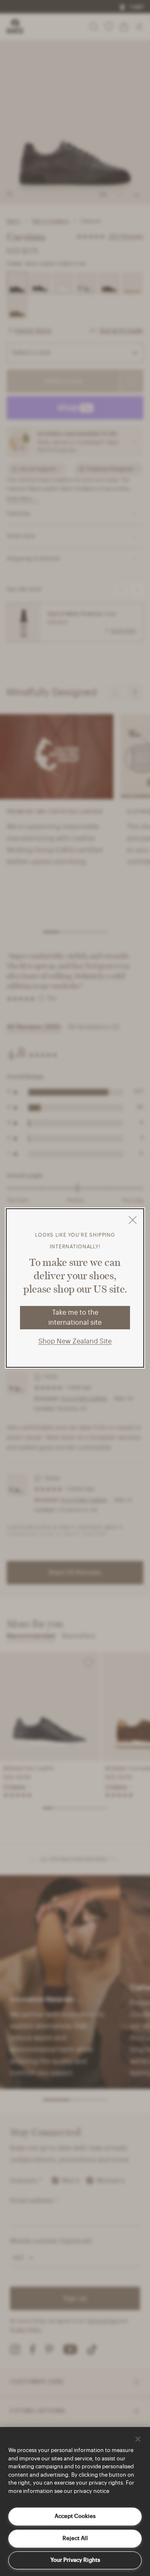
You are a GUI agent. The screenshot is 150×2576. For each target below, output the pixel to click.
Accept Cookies (75, 2516)
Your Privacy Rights (75, 2560)
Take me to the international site (75, 1318)
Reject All (75, 2538)
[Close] (138, 2439)
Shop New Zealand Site (75, 1341)
